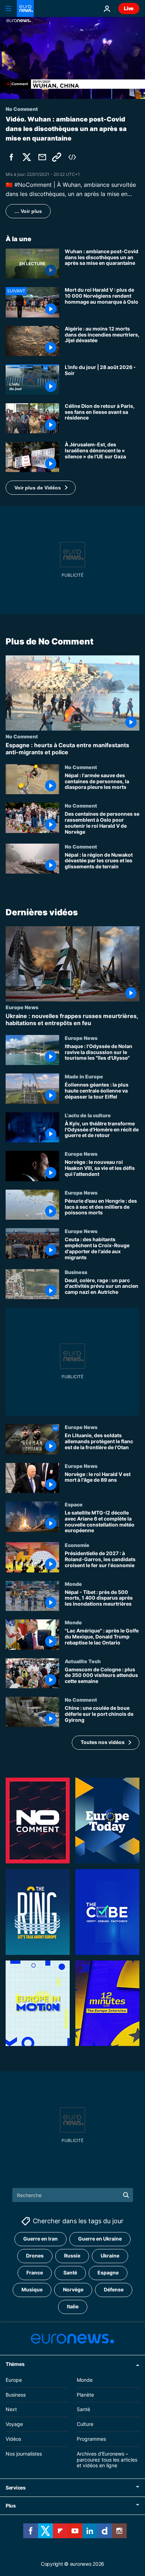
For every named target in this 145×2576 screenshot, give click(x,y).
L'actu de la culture (88, 1115)
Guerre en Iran (40, 2239)
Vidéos (13, 2439)
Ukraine (110, 2256)
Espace (74, 1504)
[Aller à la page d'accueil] (25, 8)
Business (76, 1272)
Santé (70, 2273)
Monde (73, 1583)
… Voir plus (28, 211)
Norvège (73, 2290)
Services (16, 2488)
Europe (14, 2380)
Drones (35, 2256)
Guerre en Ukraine (100, 2239)
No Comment (22, 736)
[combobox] (73, 2195)
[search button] (126, 2195)
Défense (114, 2290)
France (35, 2273)
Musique (32, 2290)
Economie (77, 1545)
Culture (85, 2424)
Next (11, 2410)
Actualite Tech (83, 1661)
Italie (73, 2307)
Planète (85, 2395)
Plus (11, 2506)
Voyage (14, 2424)
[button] (41, 488)
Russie (72, 2256)
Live (129, 8)
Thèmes (15, 2364)
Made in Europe (84, 1076)
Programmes (91, 2439)
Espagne (108, 2273)
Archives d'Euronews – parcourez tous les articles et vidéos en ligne (107, 2460)
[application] (72, 58)
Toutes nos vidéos (103, 1742)
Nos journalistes (24, 2454)
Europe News (22, 1007)
